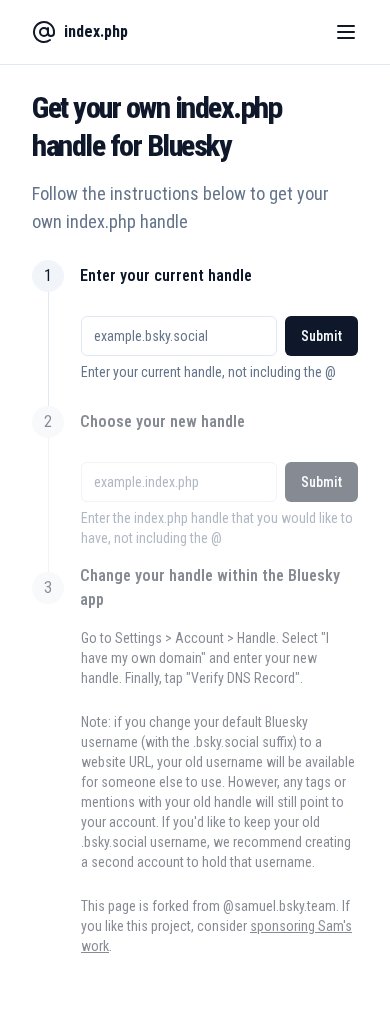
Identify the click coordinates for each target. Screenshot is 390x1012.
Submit (321, 336)
